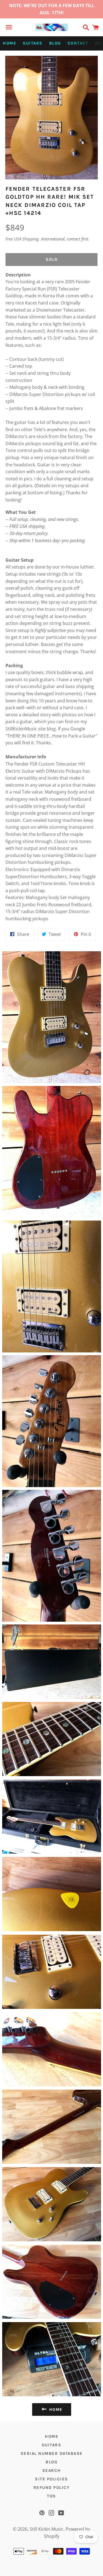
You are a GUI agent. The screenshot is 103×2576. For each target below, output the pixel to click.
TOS (51, 2496)
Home (9, 43)
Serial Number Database (52, 2453)
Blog (55, 43)
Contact (78, 43)
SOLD (51, 259)
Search (52, 2470)
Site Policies (51, 2479)
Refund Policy (52, 2488)
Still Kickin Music (47, 2529)
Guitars (33, 43)
